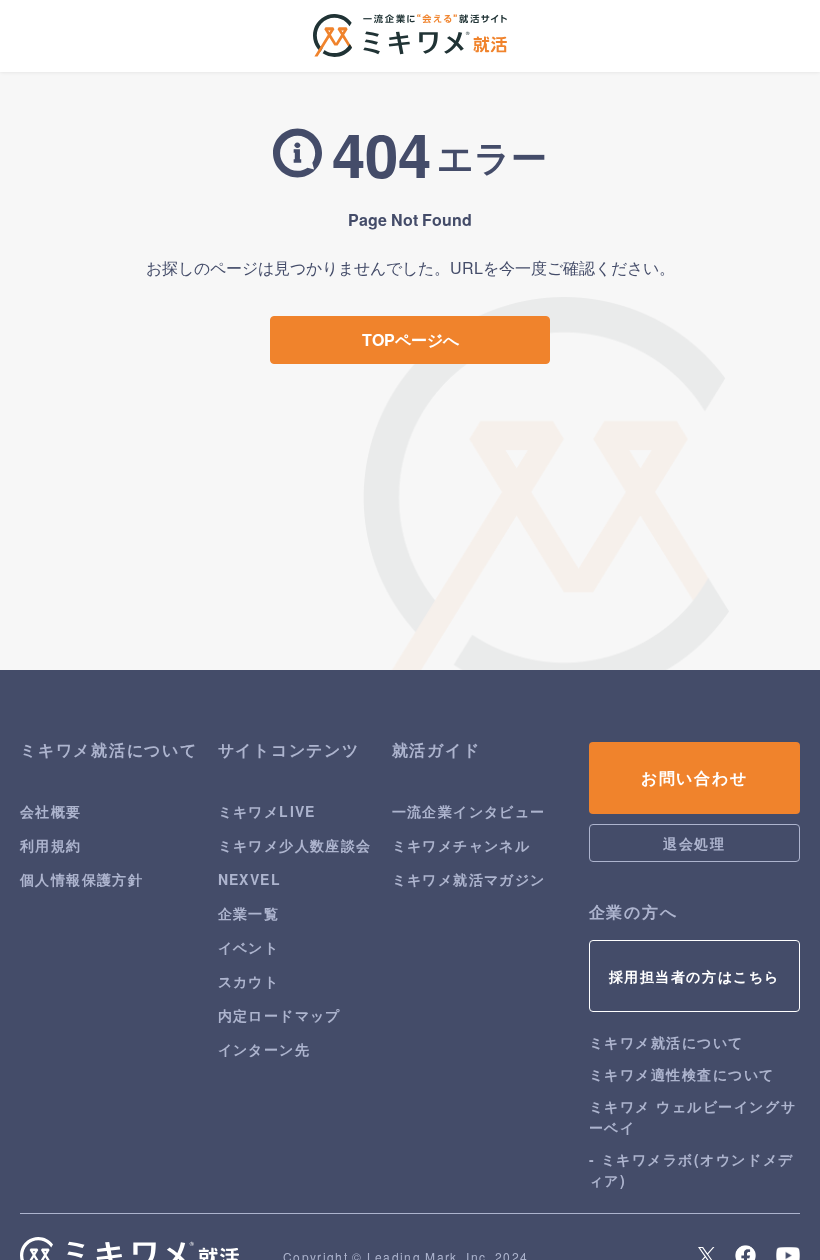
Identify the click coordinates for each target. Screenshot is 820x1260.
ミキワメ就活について (666, 1042)
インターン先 (264, 1049)
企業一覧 (249, 913)
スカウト (249, 981)
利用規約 (51, 845)
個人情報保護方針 (81, 879)
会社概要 (51, 811)
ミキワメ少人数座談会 (295, 845)
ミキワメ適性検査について (682, 1074)
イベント (249, 947)
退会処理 (694, 843)
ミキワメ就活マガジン (469, 879)
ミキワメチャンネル (461, 845)
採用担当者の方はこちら (694, 976)
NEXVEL (249, 879)
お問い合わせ (694, 777)
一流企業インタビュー (469, 811)
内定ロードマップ (279, 1015)
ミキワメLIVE (267, 811)
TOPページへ (410, 339)
